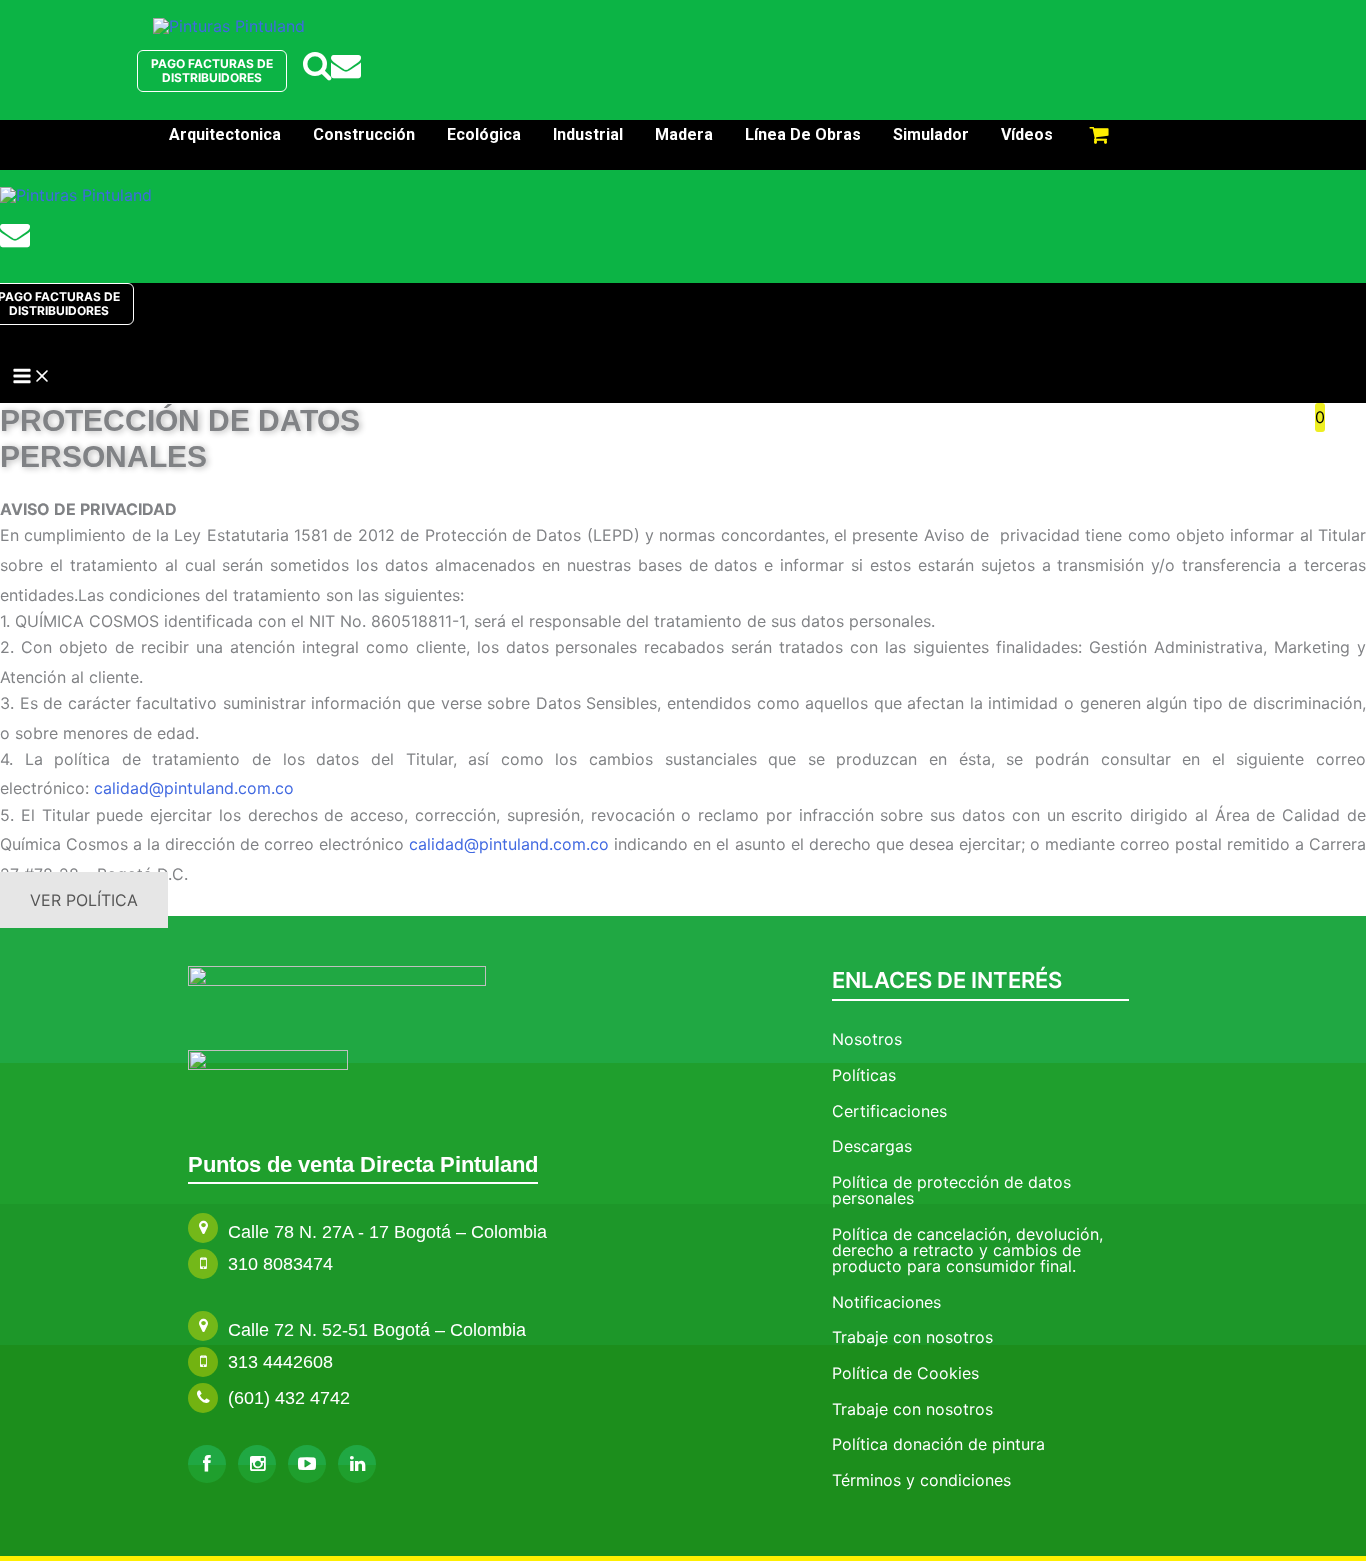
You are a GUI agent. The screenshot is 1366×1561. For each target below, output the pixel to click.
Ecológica (484, 134)
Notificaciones (886, 1302)
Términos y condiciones (921, 1480)
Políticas (864, 1075)
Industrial (588, 134)
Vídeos (1027, 134)
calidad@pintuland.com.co (194, 788)
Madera (684, 134)
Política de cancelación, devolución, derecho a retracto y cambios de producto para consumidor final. (967, 1250)
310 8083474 (280, 1264)
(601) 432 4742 (289, 1398)
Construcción (364, 134)
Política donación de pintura (938, 1444)
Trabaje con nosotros (912, 1337)
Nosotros (867, 1039)
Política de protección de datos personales (951, 1190)
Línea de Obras (803, 134)
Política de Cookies (905, 1373)
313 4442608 (280, 1362)
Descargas (872, 1146)
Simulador (931, 134)
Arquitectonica (225, 134)
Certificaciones (889, 1111)
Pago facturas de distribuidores (212, 70)
